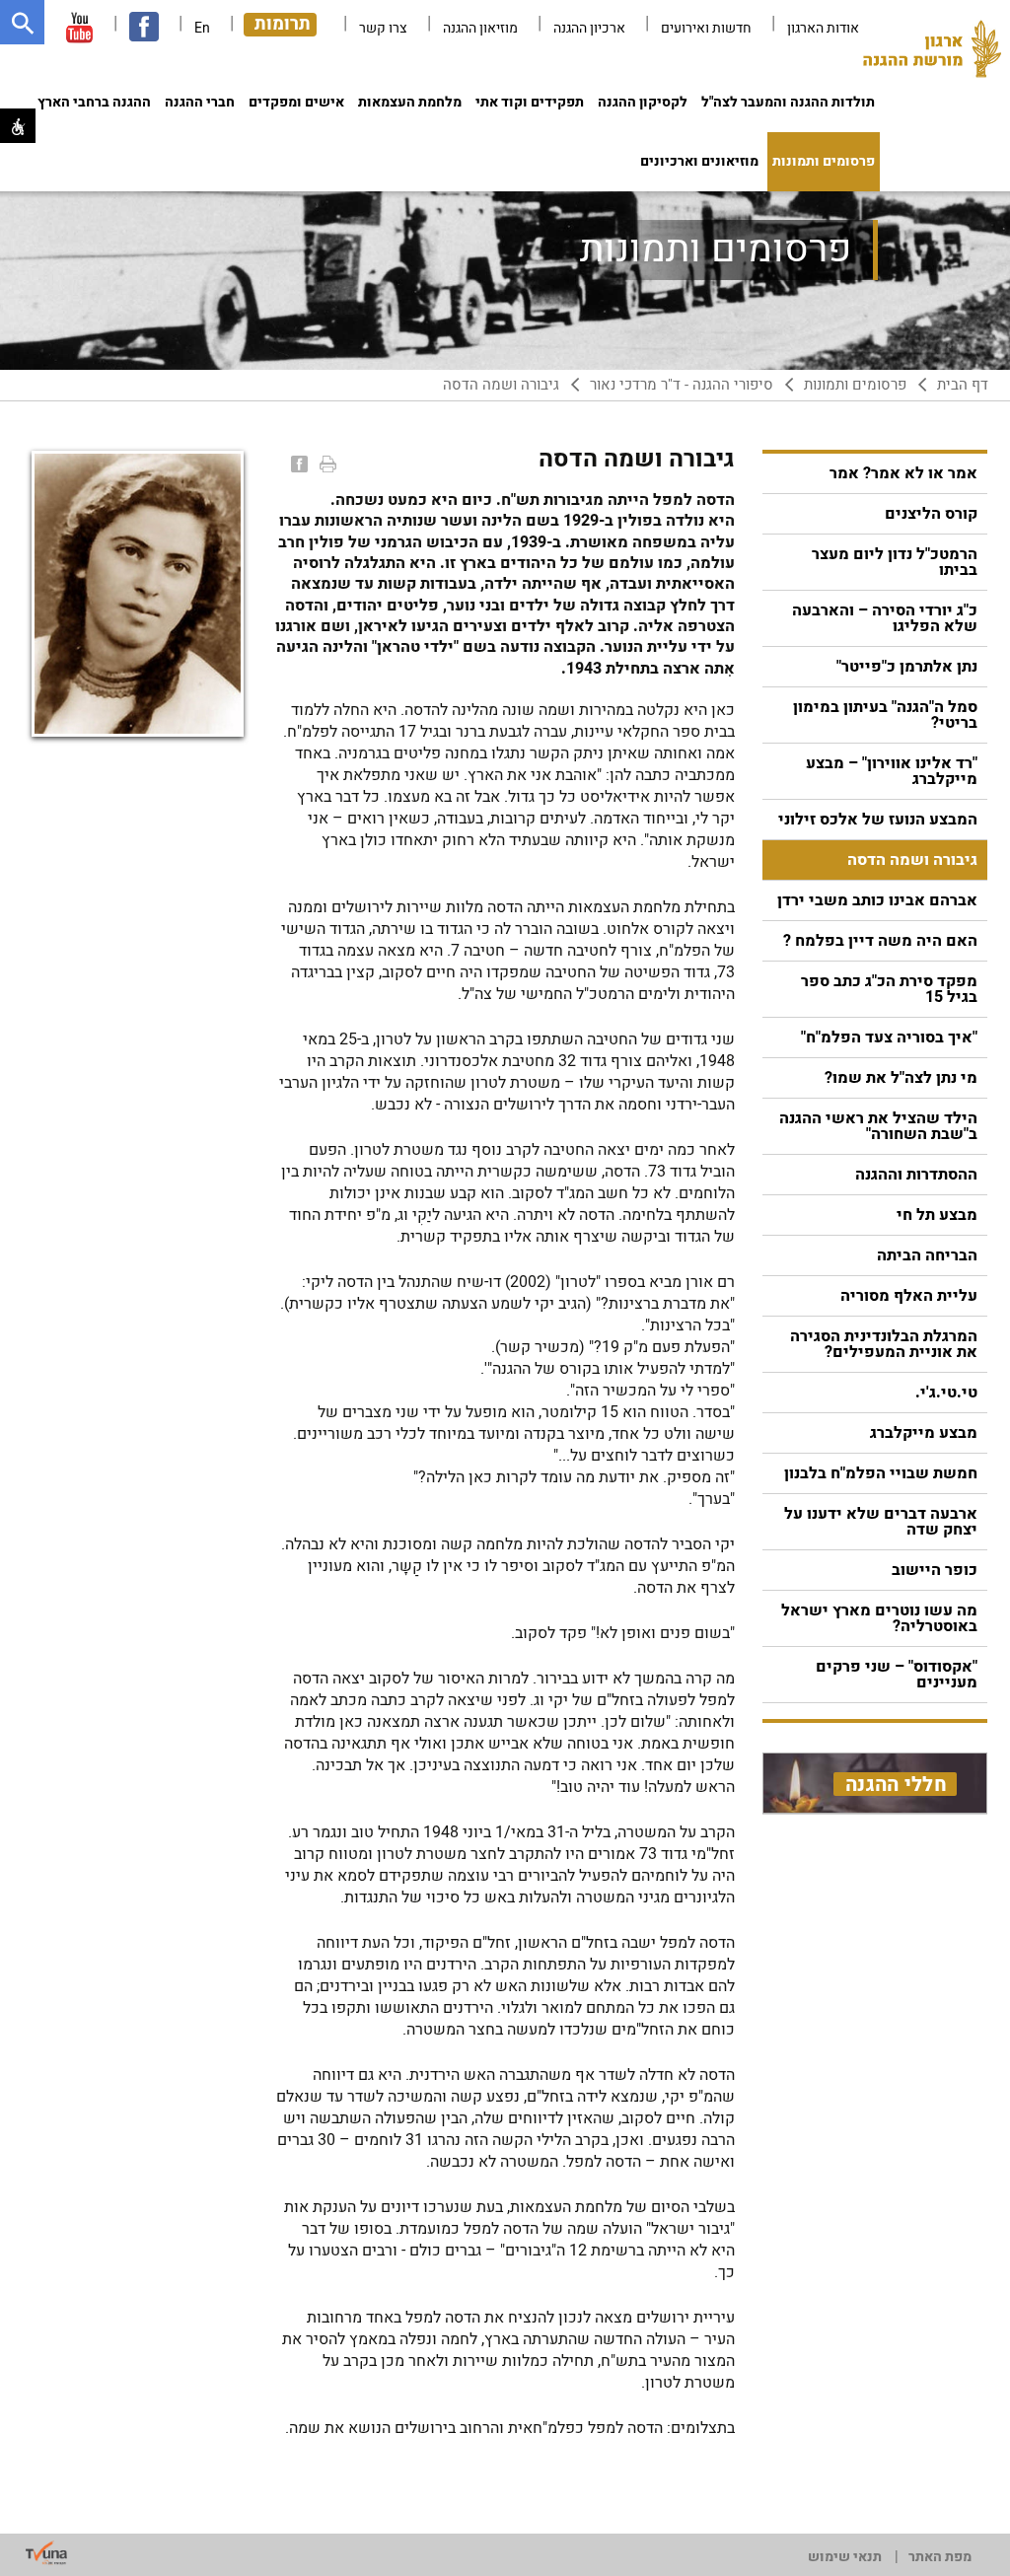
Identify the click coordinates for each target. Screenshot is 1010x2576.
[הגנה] (932, 54)
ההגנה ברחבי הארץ (94, 102)
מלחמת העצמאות (410, 102)
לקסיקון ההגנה (643, 102)
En (202, 28)
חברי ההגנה (200, 102)
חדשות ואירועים (706, 28)
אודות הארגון (823, 28)
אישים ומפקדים (296, 102)
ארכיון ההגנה (589, 28)
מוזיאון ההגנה (480, 28)
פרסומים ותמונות (824, 161)
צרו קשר (383, 28)
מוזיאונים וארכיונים (699, 161)
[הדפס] (326, 464)
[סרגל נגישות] (18, 126)
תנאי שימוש (845, 2557)
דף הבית (963, 385)
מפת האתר (940, 2557)
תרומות (283, 25)
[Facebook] (297, 464)
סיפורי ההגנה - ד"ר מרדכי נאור (682, 385)
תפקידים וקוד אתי (530, 102)
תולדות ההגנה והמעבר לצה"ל (788, 102)
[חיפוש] (22, 22)
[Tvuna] (46, 2553)
